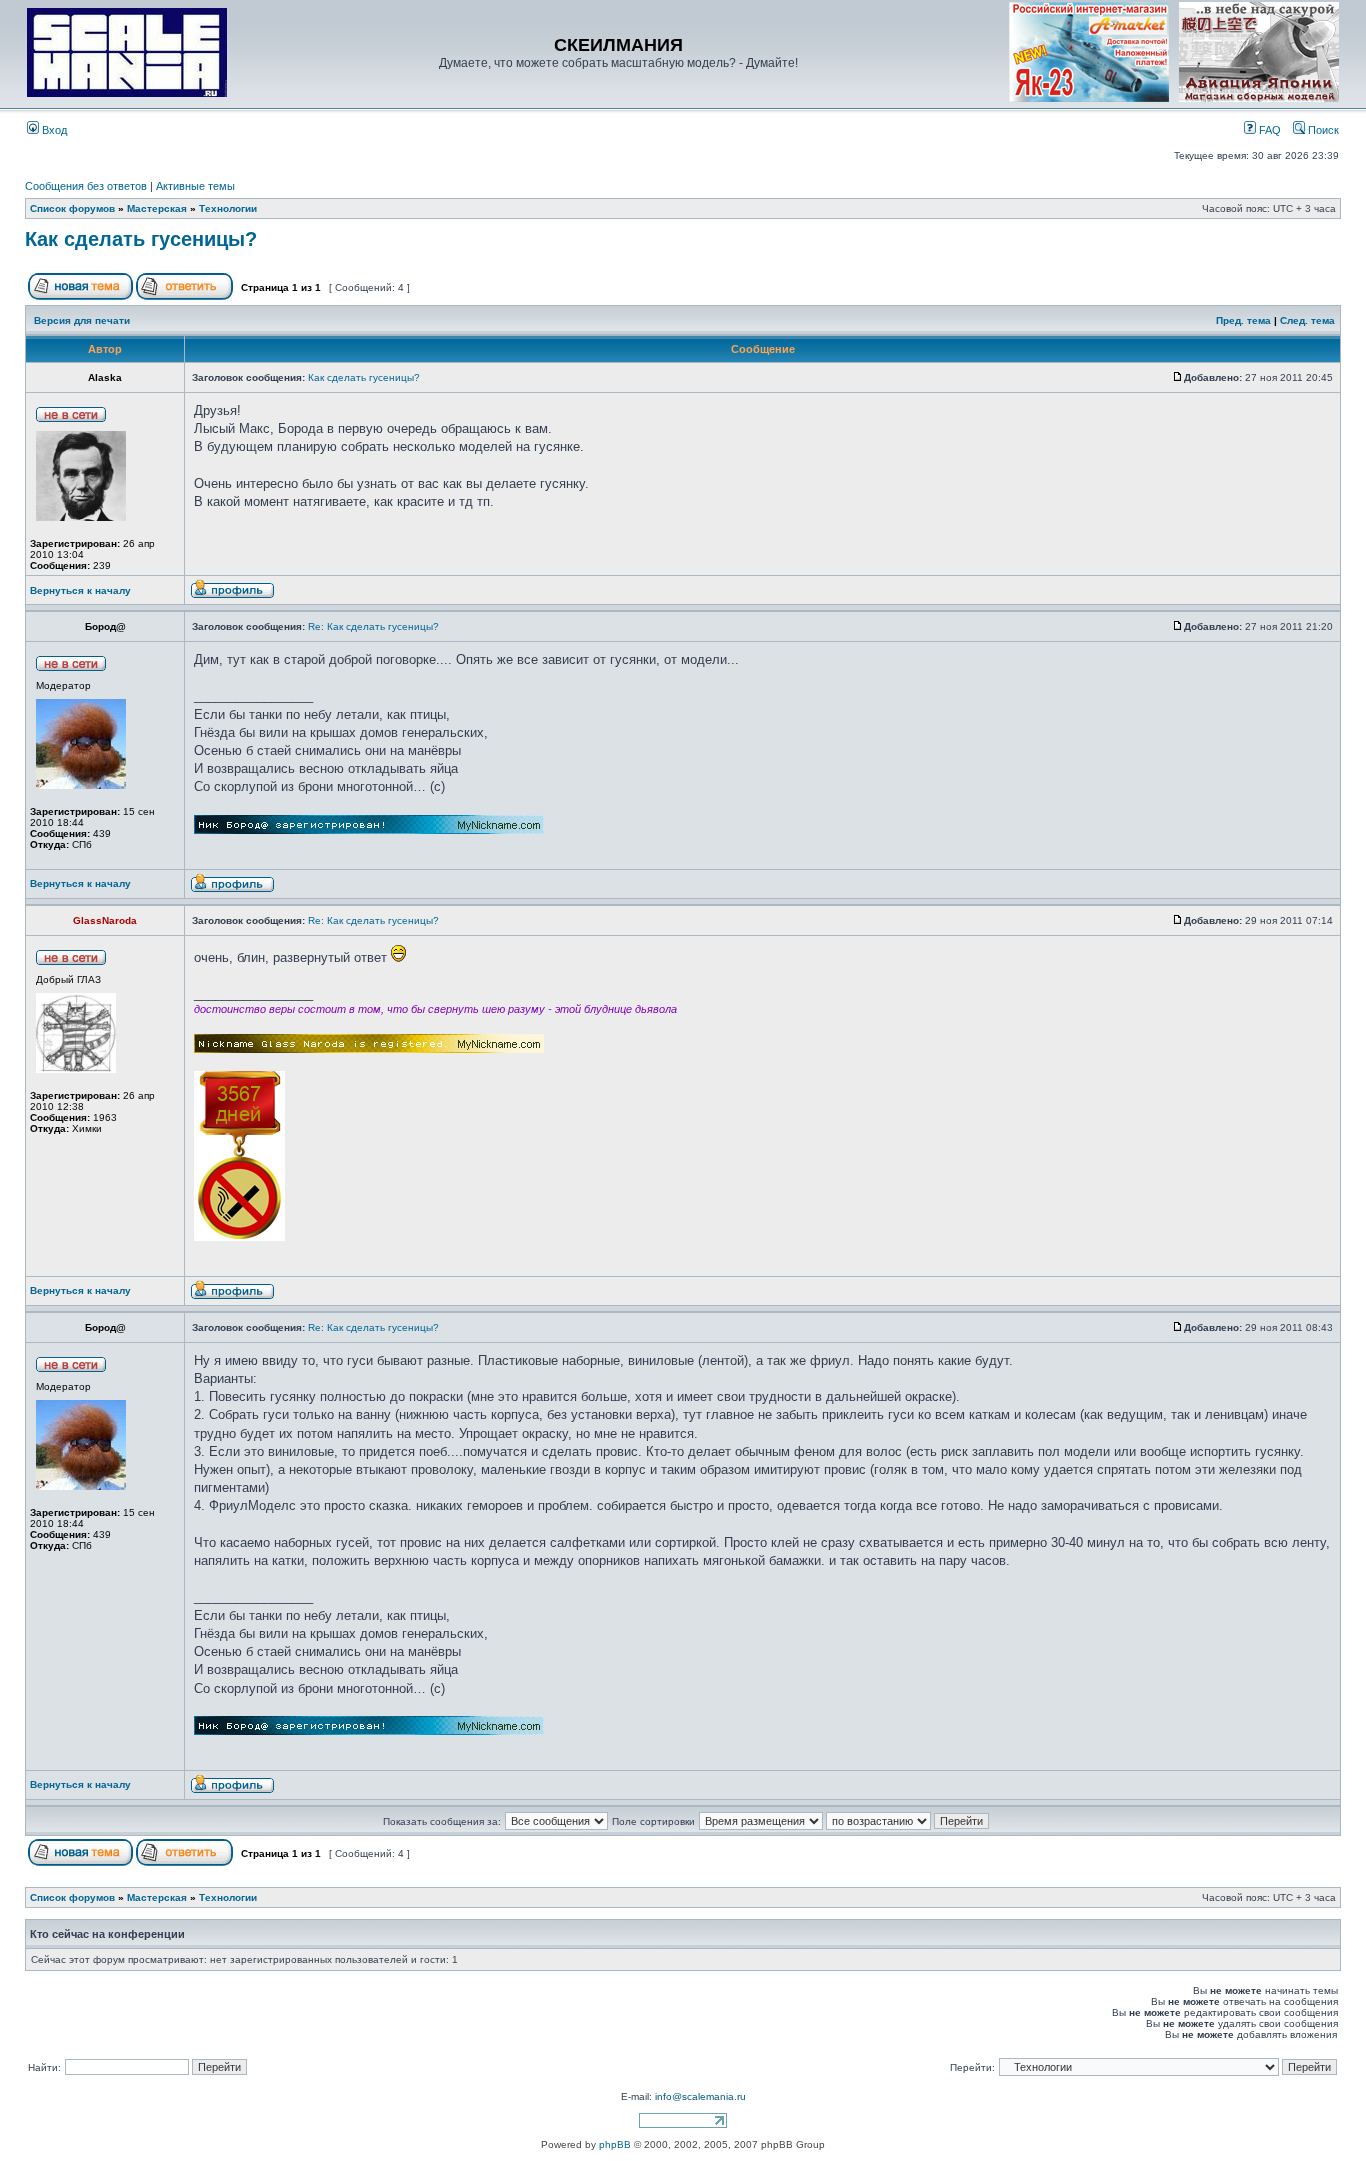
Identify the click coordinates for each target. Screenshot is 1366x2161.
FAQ (1268, 130)
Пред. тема (1243, 320)
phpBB (615, 2144)
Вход (53, 130)
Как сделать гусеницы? (141, 239)
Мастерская (157, 208)
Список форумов (72, 208)
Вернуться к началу (80, 590)
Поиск (1322, 130)
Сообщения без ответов (86, 186)
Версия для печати (82, 320)
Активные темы (195, 186)
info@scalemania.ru (700, 2096)
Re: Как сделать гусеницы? (373, 626)
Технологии (228, 208)
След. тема (1307, 320)
